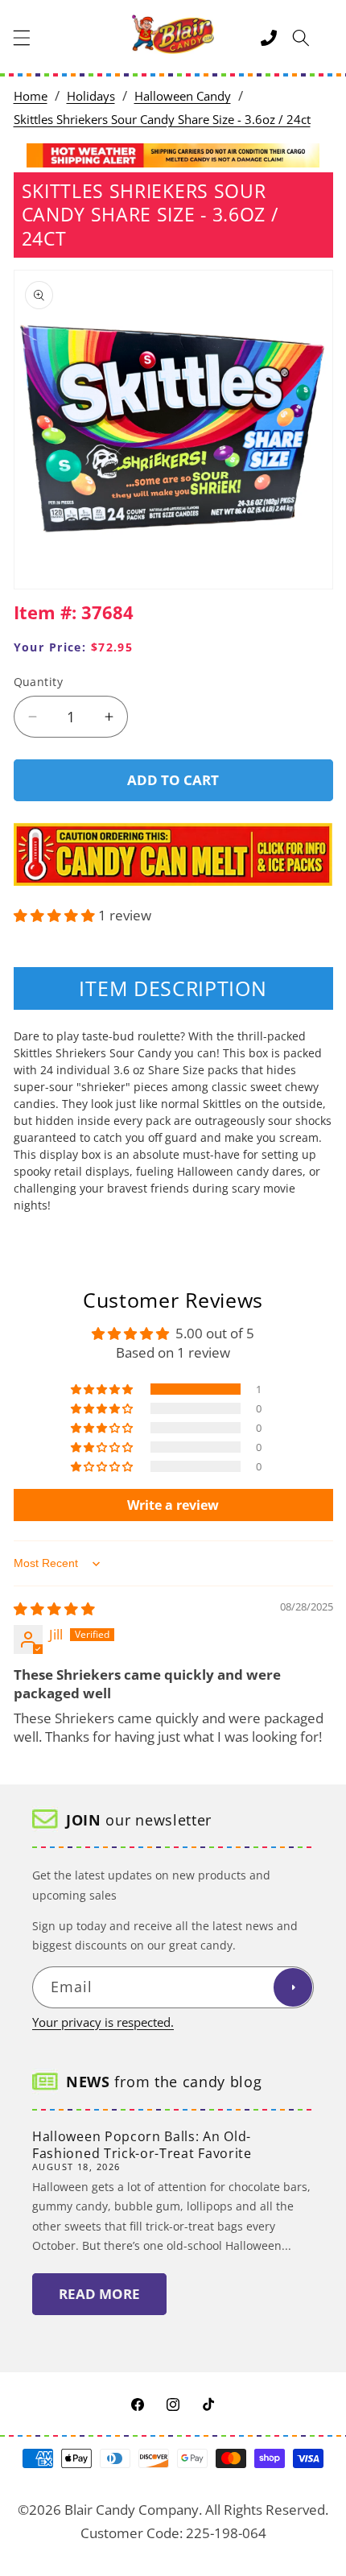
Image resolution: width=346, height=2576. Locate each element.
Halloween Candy (183, 96)
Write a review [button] (173, 1505)
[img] (54, 1608)
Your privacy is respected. (103, 2022)
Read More (99, 2294)
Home (31, 96)
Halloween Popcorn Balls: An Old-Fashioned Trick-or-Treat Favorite (142, 2145)
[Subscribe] (293, 1987)
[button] (22, 38)
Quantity (39, 682)
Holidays (91, 96)
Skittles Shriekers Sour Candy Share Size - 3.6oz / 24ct (162, 120)
